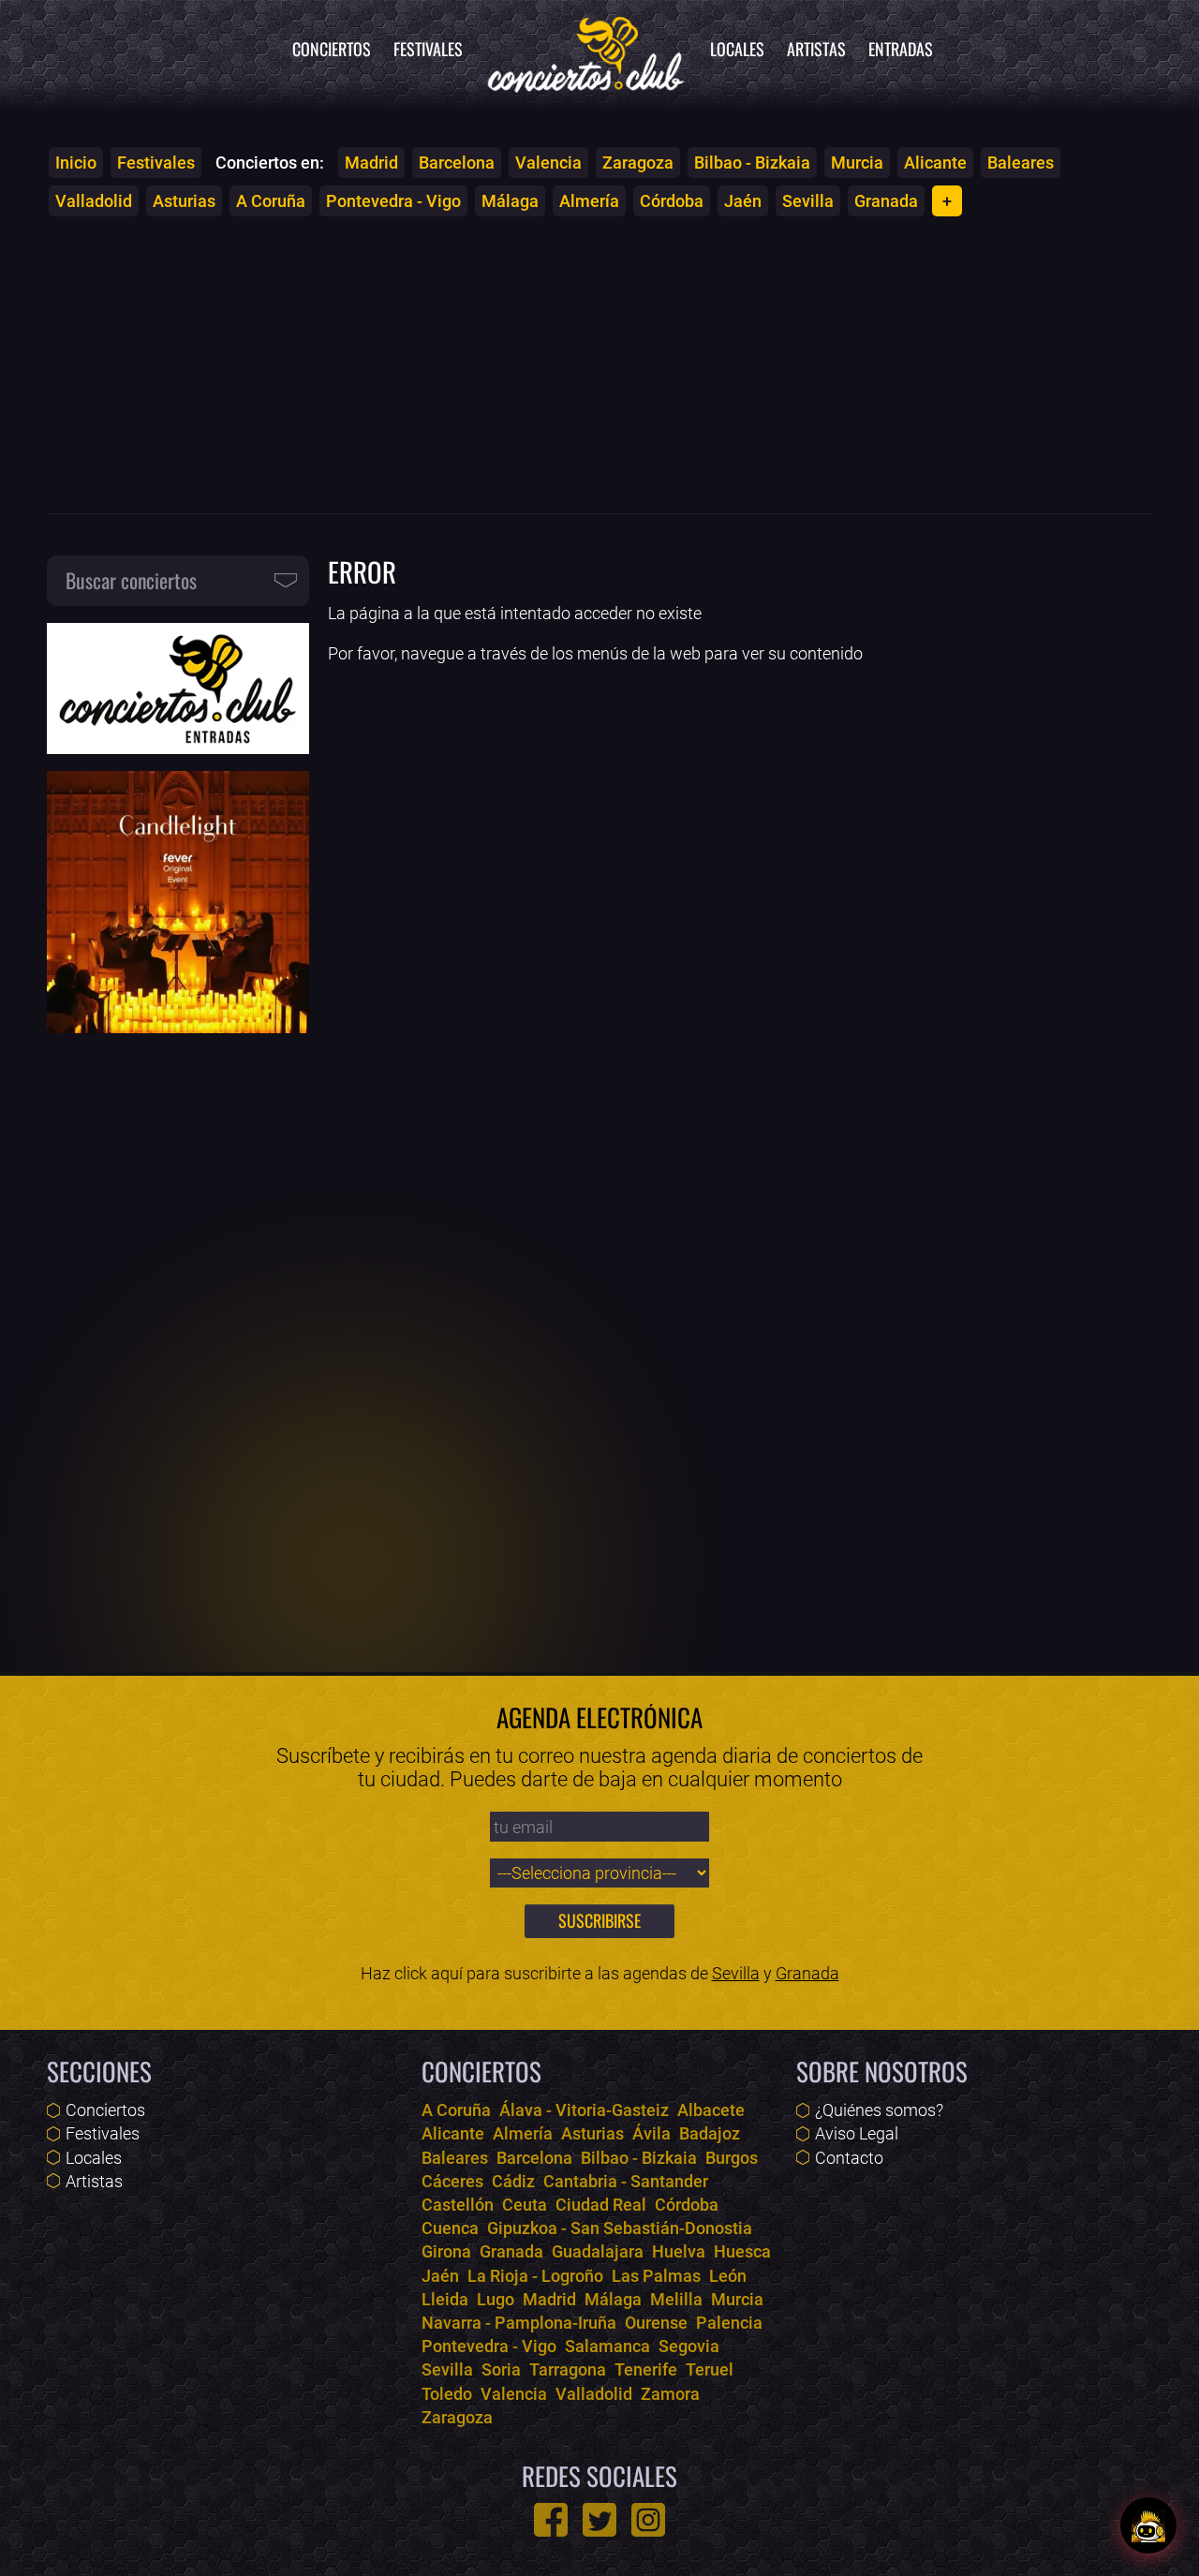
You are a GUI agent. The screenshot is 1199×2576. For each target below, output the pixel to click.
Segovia (689, 2346)
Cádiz (513, 2181)
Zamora (670, 2394)
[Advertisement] (599, 364)
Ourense (656, 2323)
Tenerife (646, 2369)
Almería (589, 201)
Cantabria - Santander (626, 2181)
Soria (501, 2369)
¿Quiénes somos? (879, 2110)
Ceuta (525, 2205)
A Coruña (271, 201)
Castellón (458, 2205)
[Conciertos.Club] (586, 52)
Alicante (935, 163)
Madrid (371, 163)
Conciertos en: (270, 163)
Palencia (729, 2323)
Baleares (1021, 163)
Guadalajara (598, 2251)
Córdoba (672, 201)
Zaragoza (638, 163)
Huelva (679, 2251)
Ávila (651, 2133)
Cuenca (450, 2228)
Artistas (816, 49)
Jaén (743, 201)
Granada (886, 201)
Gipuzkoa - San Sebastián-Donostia (620, 2228)
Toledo (447, 2394)
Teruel (710, 2369)
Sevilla (808, 201)
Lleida (445, 2299)
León (728, 2276)
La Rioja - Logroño (535, 2276)
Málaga (510, 201)
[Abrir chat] (1148, 2525)
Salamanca (607, 2346)
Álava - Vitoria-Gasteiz (584, 2110)
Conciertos (332, 49)
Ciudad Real (601, 2205)
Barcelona (457, 163)
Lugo (496, 2299)
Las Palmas (656, 2276)
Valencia (548, 163)
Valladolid (94, 201)
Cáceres (452, 2181)
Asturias (184, 201)
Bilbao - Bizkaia (752, 163)
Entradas (901, 49)
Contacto (849, 2158)
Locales (737, 49)
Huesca (742, 2251)
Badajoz (710, 2133)
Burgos (732, 2158)
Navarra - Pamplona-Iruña (519, 2323)
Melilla (676, 2299)
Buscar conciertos (131, 580)
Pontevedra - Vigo (393, 201)
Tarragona (568, 2369)
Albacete (711, 2110)
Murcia (857, 163)
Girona (446, 2251)
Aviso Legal (857, 2133)
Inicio (76, 163)
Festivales (428, 49)
